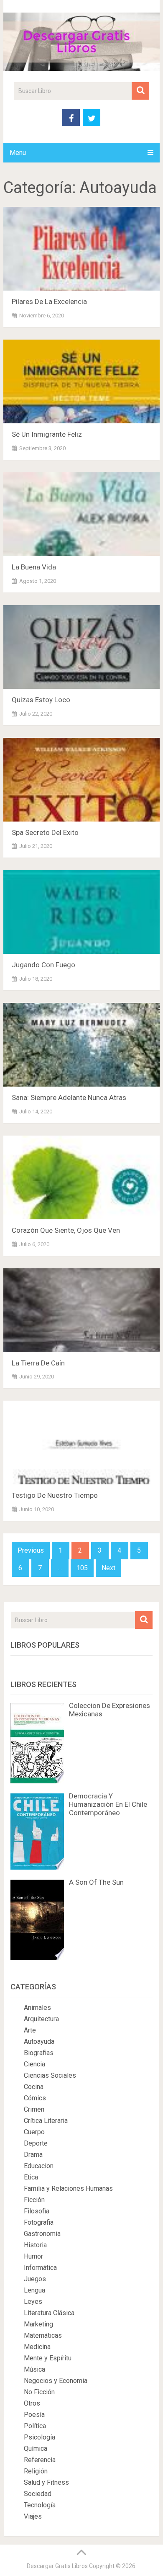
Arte (30, 2030)
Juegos (35, 2279)
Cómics (35, 2098)
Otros (32, 2403)
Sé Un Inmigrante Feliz (47, 434)
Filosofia (37, 2211)
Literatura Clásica (49, 2313)
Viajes (33, 2516)
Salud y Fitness (46, 2482)
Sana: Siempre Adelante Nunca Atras (69, 1097)
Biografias (39, 2053)
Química (36, 2448)
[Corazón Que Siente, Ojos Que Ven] (81, 1177)
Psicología (39, 2437)
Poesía (34, 2415)
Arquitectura (41, 2019)
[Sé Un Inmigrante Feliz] (81, 381)
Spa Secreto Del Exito (45, 832)
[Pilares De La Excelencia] (81, 249)
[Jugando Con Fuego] (81, 912)
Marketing (38, 2324)
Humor (33, 2256)
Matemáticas (43, 2335)
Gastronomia (42, 2234)
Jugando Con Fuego (43, 965)
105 (82, 1568)
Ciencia (34, 2064)
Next (108, 1568)
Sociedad (38, 2494)
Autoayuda (39, 2041)
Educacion (39, 2166)
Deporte (36, 2143)
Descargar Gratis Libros (57, 2566)
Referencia (40, 2460)
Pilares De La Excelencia (49, 301)
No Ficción (39, 2392)
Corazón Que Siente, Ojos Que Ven (66, 1230)
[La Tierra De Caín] (81, 1310)
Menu (18, 153)
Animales (37, 2008)
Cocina (34, 2087)
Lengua (34, 2290)
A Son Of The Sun (96, 1882)
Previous (31, 1550)
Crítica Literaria (46, 2121)
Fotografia (39, 2222)
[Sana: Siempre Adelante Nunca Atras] (81, 1045)
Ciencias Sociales (50, 2075)
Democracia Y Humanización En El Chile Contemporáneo (108, 1804)
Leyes (33, 2302)
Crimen (34, 2109)
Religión (36, 2471)
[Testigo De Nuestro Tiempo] (81, 1443)
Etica (31, 2177)
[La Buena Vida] (81, 514)
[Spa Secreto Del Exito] (81, 780)
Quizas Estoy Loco (41, 700)
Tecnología (40, 2505)
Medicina (37, 2347)
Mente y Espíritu (48, 2358)
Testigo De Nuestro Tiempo (55, 1495)
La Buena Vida (34, 567)
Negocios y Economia (56, 2381)
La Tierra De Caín (38, 1363)
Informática (40, 2268)
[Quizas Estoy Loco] (81, 647)
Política (35, 2426)
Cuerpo (34, 2132)
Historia (35, 2245)
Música (34, 2369)
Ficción (34, 2200)
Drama (33, 2155)
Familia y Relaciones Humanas (68, 2188)
